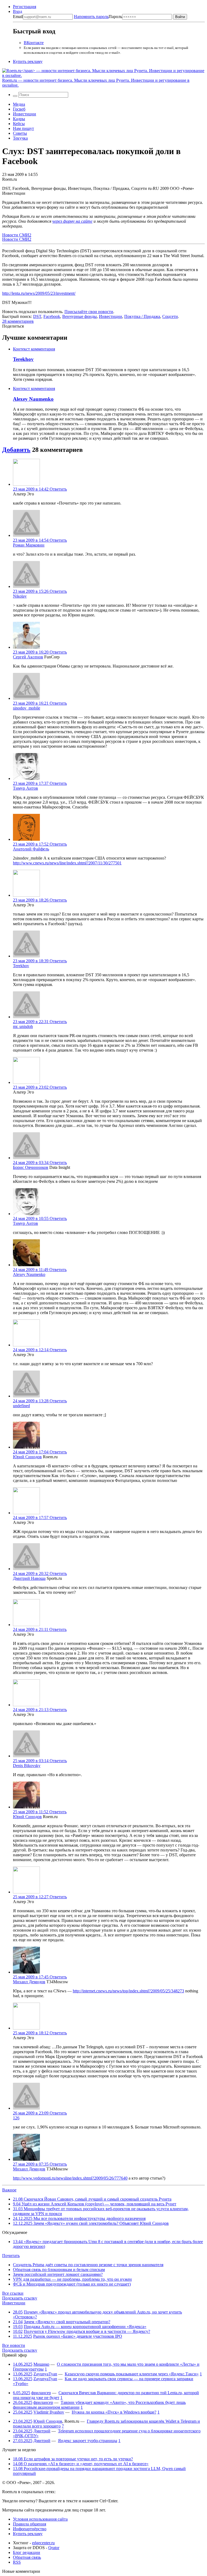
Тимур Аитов (25, 788)
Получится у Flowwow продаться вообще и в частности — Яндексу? (87, 2331)
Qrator (54, 2548)
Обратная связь (27, 2557)
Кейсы (19, 124)
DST (37, 316)
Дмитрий (42, 2431)
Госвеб (19, 109)
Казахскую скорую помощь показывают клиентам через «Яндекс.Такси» (132, 2374)
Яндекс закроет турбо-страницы (88, 2441)
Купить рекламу (28, 61)
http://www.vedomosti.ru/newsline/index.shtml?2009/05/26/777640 (70, 2178)
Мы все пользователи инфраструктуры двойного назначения (79, 2218)
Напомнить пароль (91, 17)
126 (16, 2118)
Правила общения (30, 2524)
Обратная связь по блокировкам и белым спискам (59, 2270)
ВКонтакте (34, 43)
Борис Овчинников (31, 1167)
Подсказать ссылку (20, 2298)
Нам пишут (23, 128)
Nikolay (20, 596)
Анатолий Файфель (31, 849)
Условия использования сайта (40, 2519)
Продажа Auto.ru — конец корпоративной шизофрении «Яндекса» (85, 2327)
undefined (21, 1406)
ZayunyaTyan (45, 2374)
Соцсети (170, 316)
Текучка (20, 138)
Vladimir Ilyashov (49, 2412)
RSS (17, 2562)
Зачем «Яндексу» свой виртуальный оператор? (67, 2322)
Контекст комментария (34, 349)
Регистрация (25, 7)
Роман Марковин (29, 545)
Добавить (16, 450)
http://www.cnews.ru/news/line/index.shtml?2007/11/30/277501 (67, 863)
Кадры (19, 119)
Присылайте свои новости (89, 312)
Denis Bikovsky (27, 1766)
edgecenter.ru (43, 2543)
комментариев (18, 321)
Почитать (11, 2256)
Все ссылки (13, 2293)
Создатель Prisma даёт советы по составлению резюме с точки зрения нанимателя (88, 2265)
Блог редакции (27, 2552)
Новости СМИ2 (17, 235)
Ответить (58, 489)
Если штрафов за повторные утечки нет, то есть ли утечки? (73, 2459)
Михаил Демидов (29, 1982)
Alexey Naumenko (33, 399)
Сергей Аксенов (28, 657)
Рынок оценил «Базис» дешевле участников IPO (78, 2336)
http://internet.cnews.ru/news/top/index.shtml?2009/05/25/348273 (128, 1991)
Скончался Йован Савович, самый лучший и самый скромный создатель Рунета (92, 2199)
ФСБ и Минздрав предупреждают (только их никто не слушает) (72, 2284)
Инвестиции (25, 114)
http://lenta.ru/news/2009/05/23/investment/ (39, 293)
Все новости (14, 2345)
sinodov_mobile (27, 708)
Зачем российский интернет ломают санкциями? (58, 2274)
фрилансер (41, 2393)
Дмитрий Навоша (29, 1578)
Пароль (98, 17)
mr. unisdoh (23, 1026)
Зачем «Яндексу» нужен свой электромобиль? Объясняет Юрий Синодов (91, 2223)
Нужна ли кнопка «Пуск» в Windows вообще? (114, 2412)
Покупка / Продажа (142, 316)
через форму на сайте (72, 221)
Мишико (41, 2364)
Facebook (52, 316)
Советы (20, 133)
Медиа (19, 104)
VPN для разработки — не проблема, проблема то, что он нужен (72, 2279)
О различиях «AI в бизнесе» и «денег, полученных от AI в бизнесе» (81, 2464)
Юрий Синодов (27, 1457)
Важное (9, 2190)
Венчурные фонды (80, 316)
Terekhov (23, 359)
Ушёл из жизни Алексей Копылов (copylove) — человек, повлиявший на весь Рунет (95, 2204)
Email (18, 17)
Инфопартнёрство (30, 2529)
